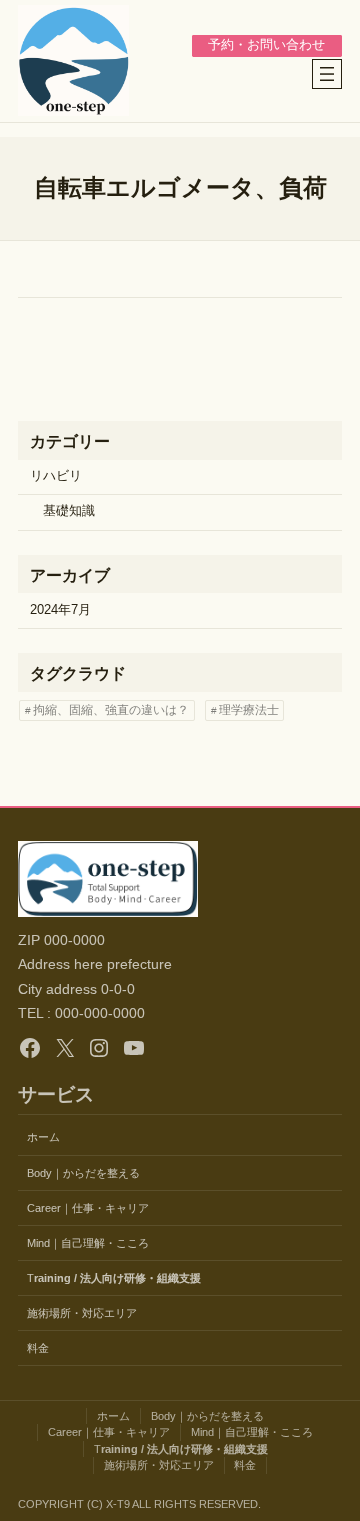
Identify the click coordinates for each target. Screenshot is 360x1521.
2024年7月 (60, 610)
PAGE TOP (331, 1458)
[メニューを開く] (327, 74)
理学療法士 (249, 710)
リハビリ (56, 476)
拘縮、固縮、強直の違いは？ (111, 710)
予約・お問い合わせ (266, 45)
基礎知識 (69, 511)
